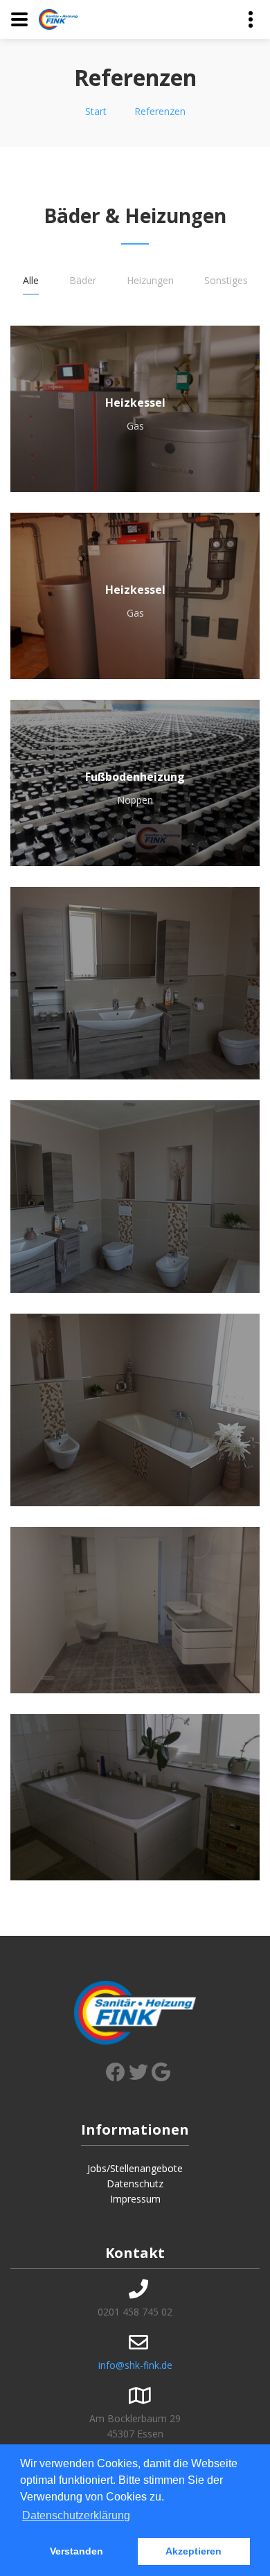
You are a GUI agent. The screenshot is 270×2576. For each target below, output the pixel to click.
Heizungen (150, 280)
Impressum (135, 2199)
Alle (31, 280)
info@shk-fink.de (135, 2365)
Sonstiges (226, 280)
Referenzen (160, 111)
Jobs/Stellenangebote (135, 2168)
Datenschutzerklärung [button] (76, 2515)
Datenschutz (135, 2184)
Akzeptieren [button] (193, 2551)
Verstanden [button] (76, 2551)
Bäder (83, 280)
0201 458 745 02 (135, 2312)
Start (96, 111)
